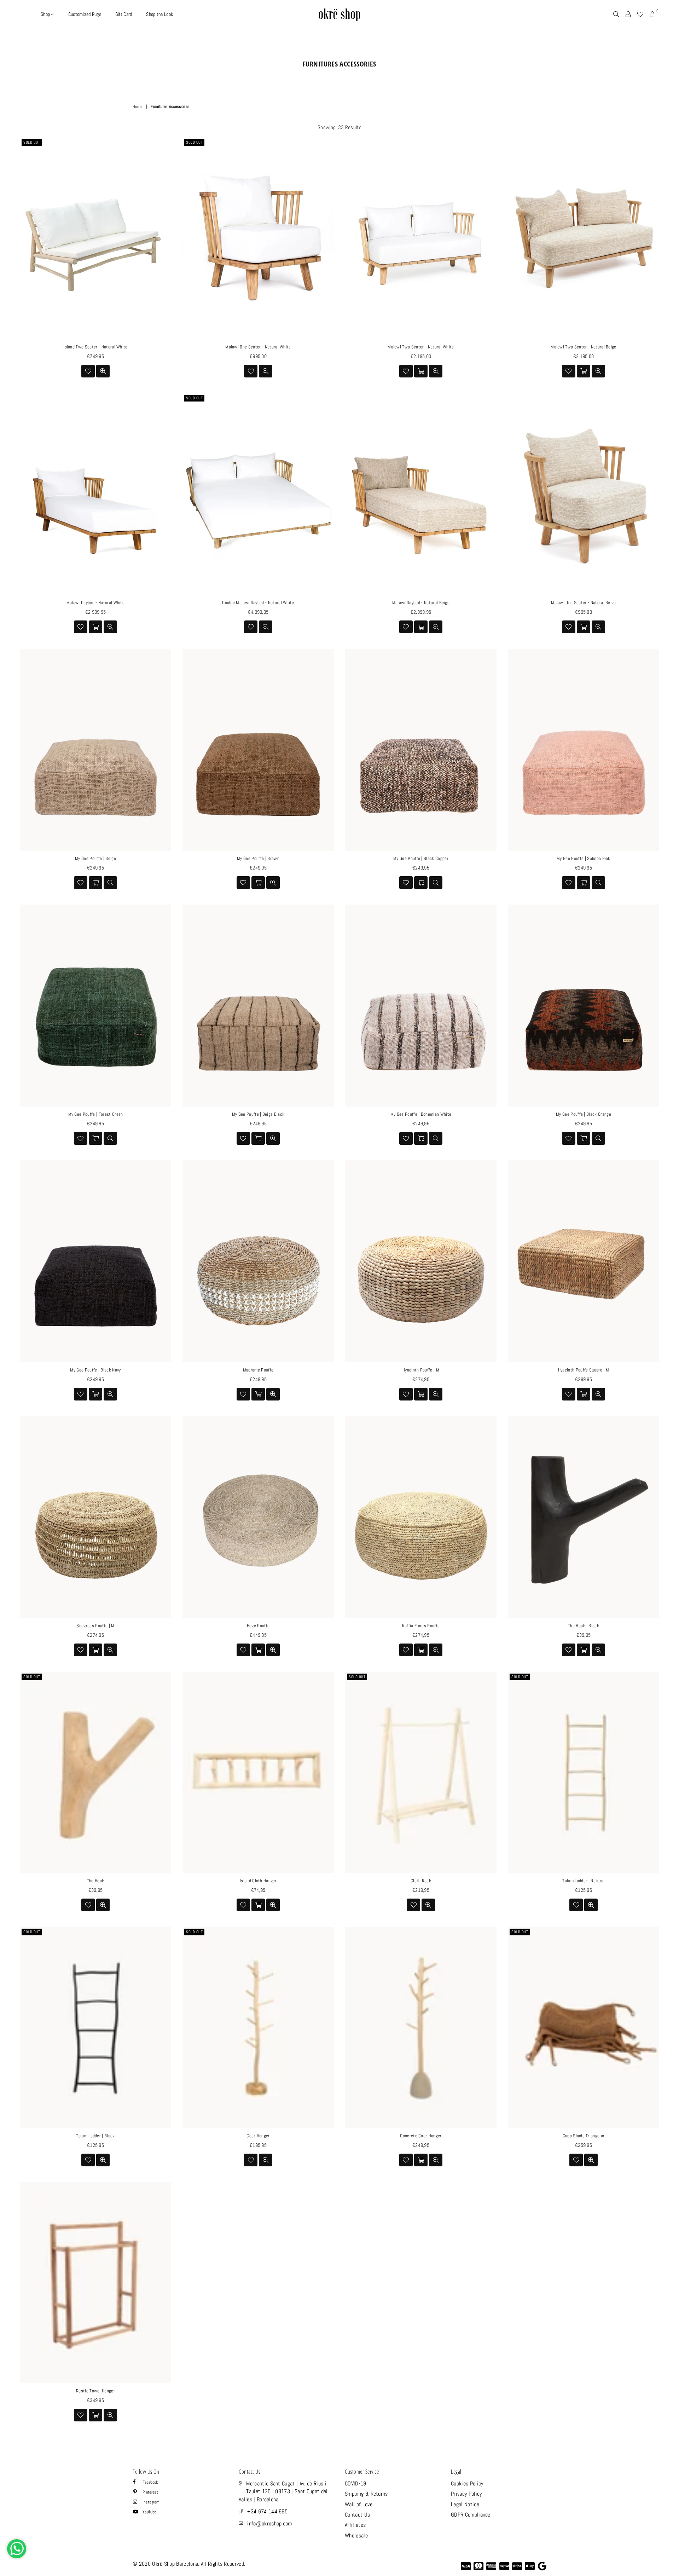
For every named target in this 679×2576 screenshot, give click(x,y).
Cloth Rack (421, 1881)
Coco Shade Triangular (584, 2136)
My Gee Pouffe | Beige (95, 858)
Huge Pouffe (258, 1626)
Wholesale (356, 2535)
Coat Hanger (258, 2136)
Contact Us (357, 2515)
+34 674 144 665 (267, 2511)
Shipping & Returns (366, 2494)
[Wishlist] (640, 14)
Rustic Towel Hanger (95, 2391)
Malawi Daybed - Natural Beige (421, 603)
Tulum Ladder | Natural (583, 1881)
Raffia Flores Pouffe (421, 1626)
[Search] (616, 14)
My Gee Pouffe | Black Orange (584, 1114)
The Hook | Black (584, 1626)
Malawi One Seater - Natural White (258, 347)
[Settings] (628, 14)
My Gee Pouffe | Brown (258, 858)
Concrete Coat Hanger (421, 2136)
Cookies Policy (467, 2483)
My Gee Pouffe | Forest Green (96, 1114)
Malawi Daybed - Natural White (95, 603)
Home (137, 106)
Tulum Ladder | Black (95, 2136)
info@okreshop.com (269, 2523)
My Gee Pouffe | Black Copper (421, 858)
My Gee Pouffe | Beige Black (258, 1114)
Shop (46, 14)
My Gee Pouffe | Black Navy (95, 1370)
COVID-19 (356, 2483)
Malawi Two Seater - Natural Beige (584, 347)
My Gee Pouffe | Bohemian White (421, 1114)
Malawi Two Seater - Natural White (421, 347)
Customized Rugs (85, 14)
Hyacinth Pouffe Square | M (584, 1370)
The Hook (96, 1881)
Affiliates (355, 2525)
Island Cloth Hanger (258, 1881)
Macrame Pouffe (258, 1370)
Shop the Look (159, 14)
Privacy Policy (466, 2494)
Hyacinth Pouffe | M (421, 1370)
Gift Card (124, 14)
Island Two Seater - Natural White (95, 347)
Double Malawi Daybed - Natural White (258, 603)
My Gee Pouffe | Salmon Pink (584, 858)
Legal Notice (465, 2504)
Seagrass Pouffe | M (95, 1626)
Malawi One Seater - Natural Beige (584, 603)
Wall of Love (359, 2504)
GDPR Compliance (471, 2515)
